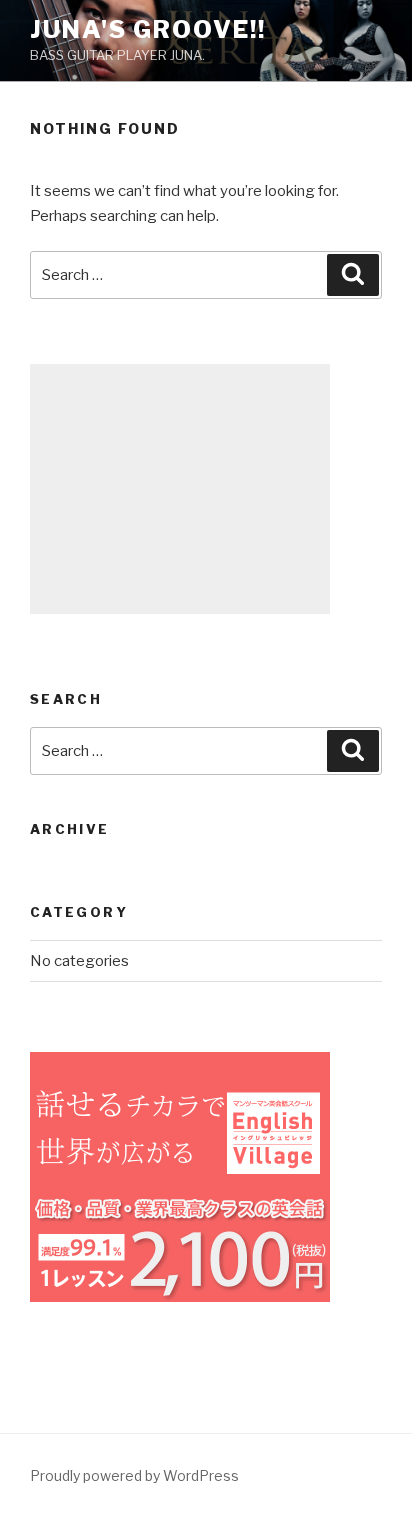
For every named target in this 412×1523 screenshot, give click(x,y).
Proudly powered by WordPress (134, 1475)
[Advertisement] (180, 489)
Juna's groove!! (148, 29)
